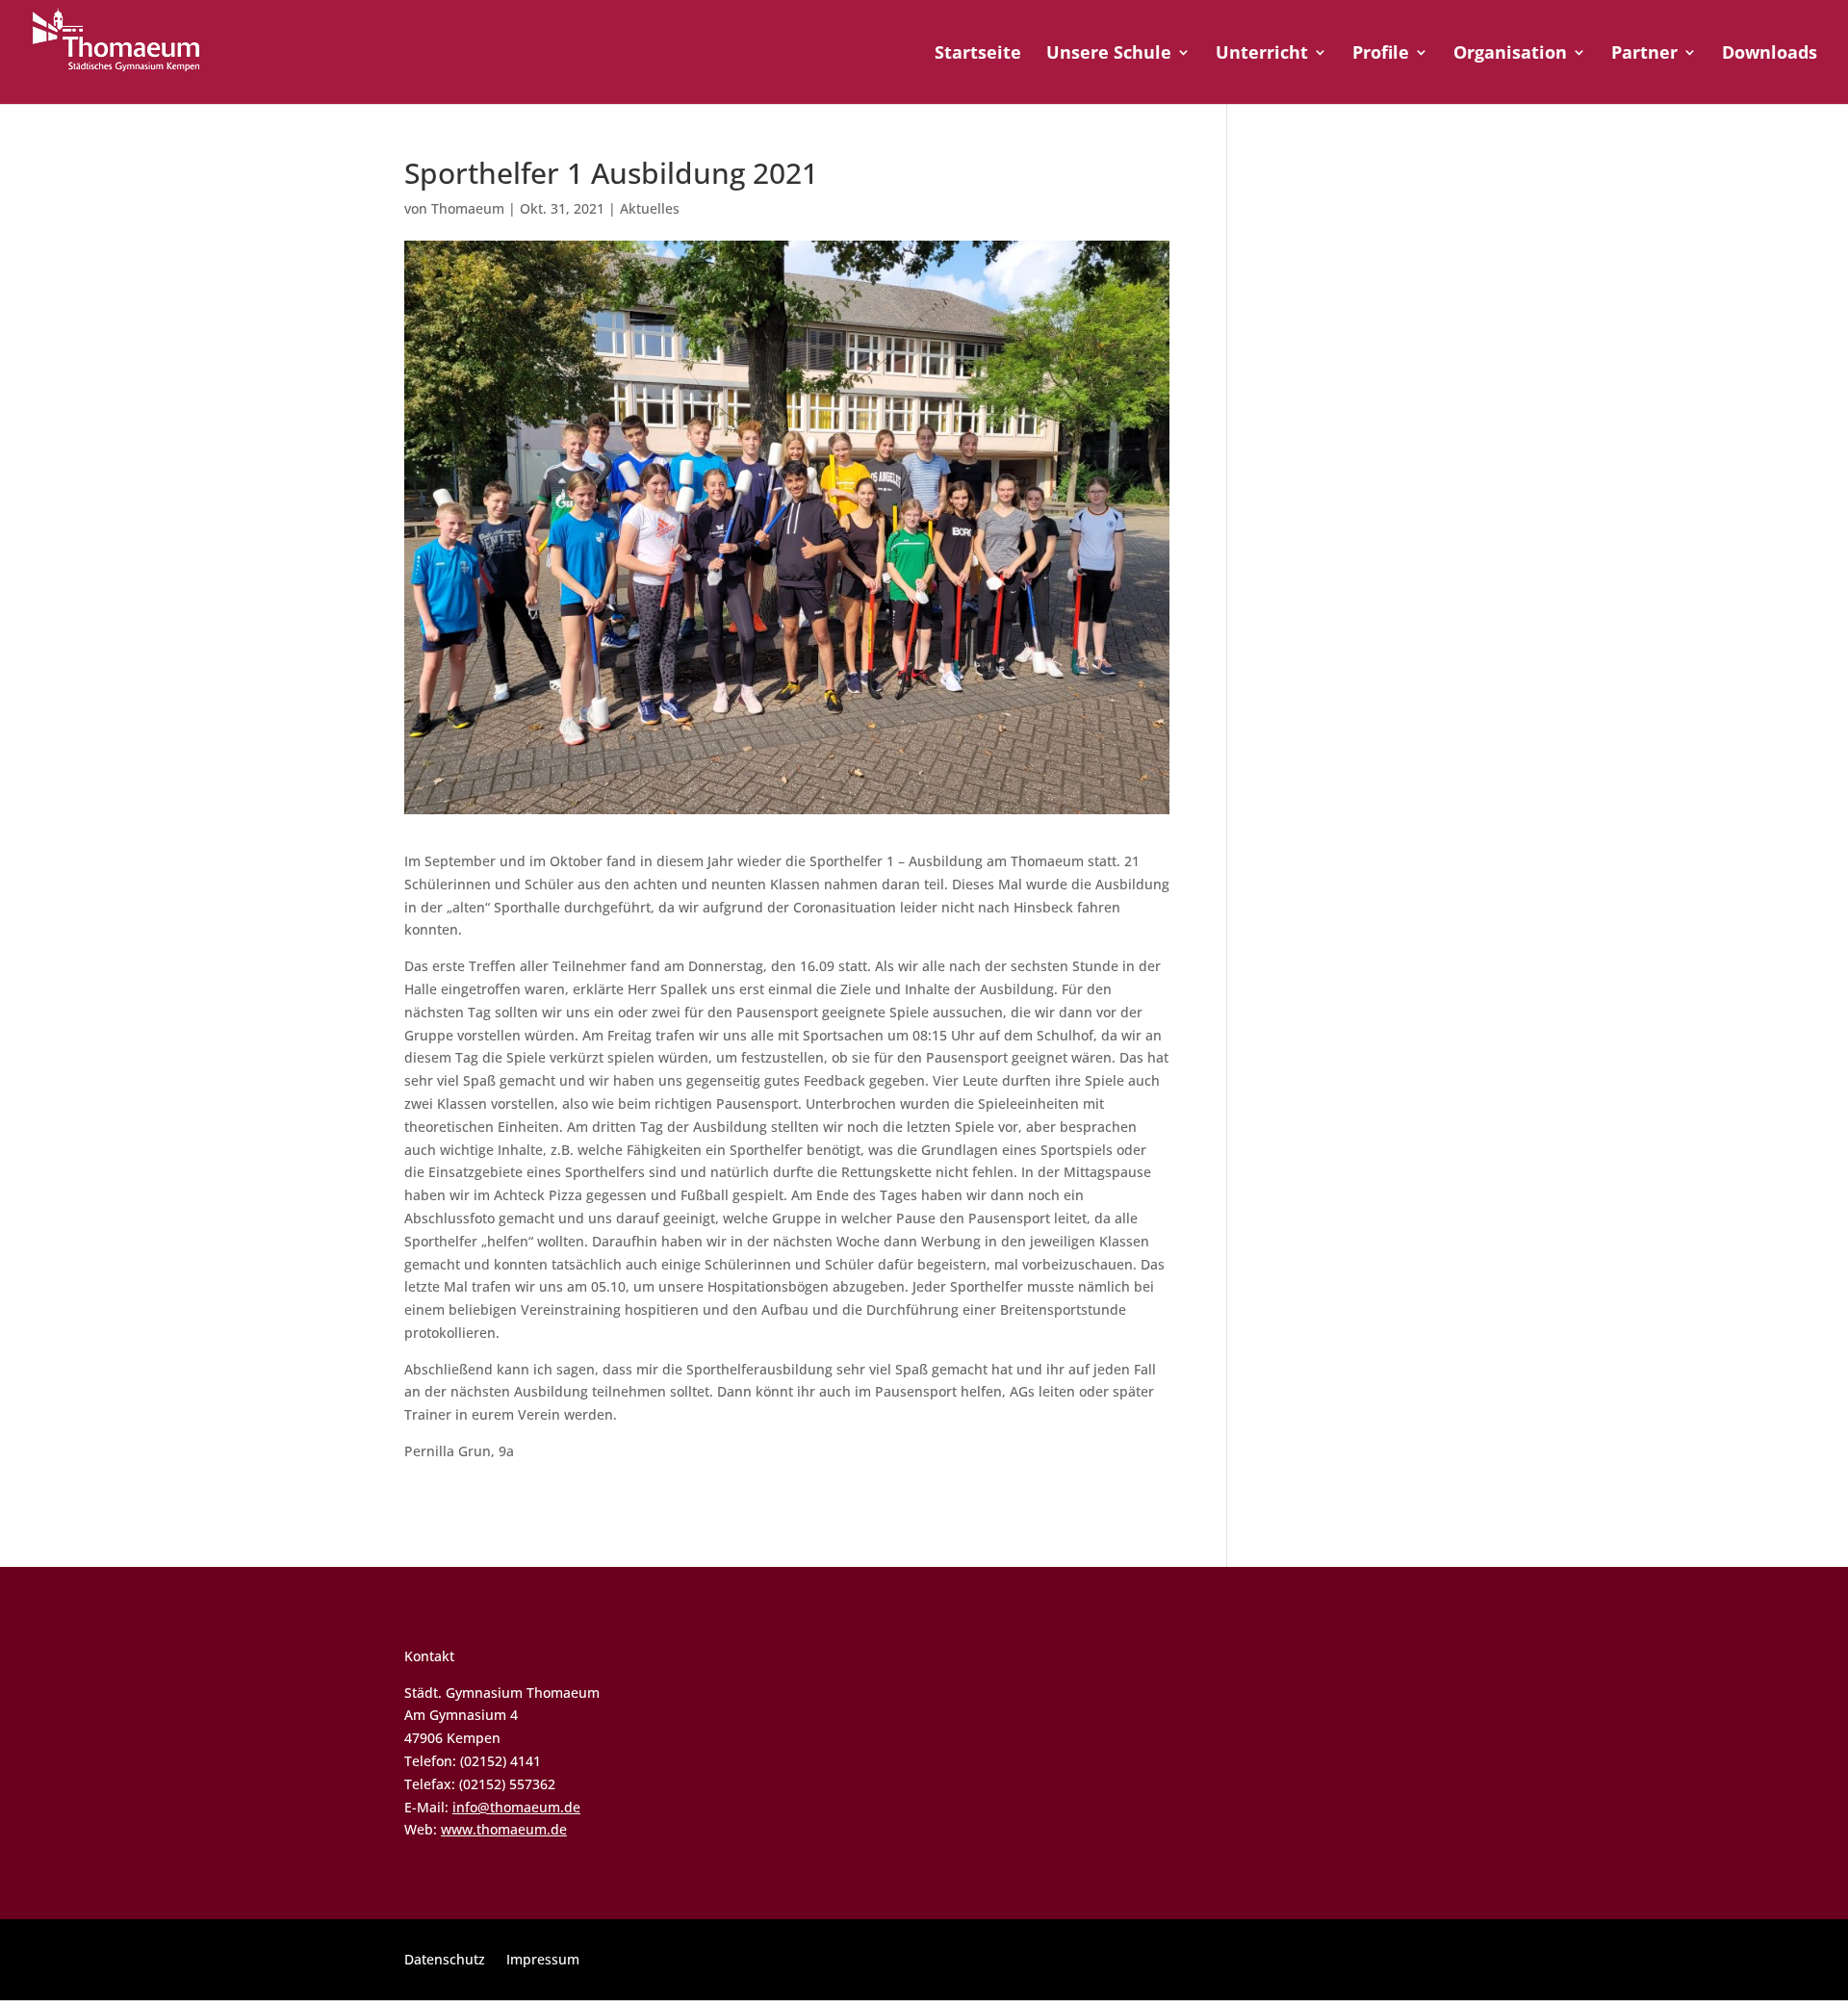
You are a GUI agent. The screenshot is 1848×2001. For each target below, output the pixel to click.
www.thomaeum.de (504, 1829)
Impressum (543, 1961)
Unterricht (1262, 54)
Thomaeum (468, 208)
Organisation (1510, 54)
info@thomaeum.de (516, 1807)
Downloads (1770, 54)
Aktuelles (650, 208)
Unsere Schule (1109, 54)
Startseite (978, 54)
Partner (1644, 54)
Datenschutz (445, 1961)
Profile (1381, 54)
